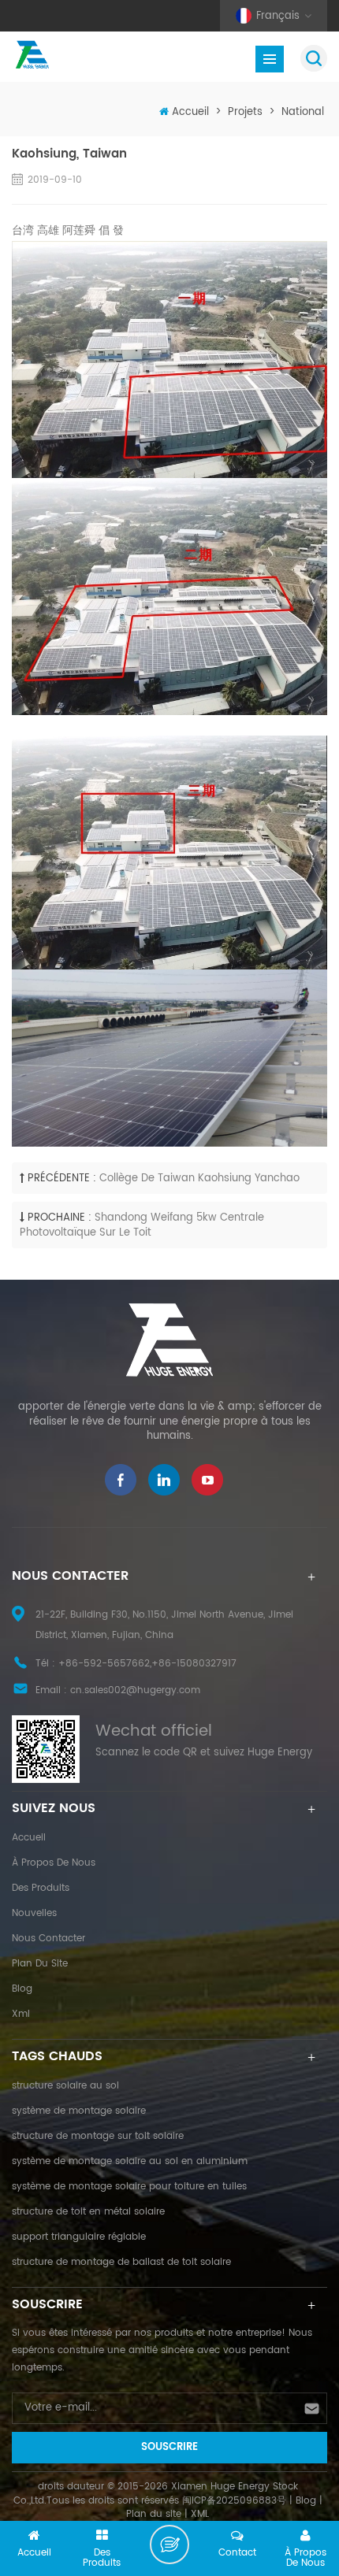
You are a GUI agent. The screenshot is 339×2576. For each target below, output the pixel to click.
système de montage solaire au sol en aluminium (130, 2161)
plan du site (40, 1964)
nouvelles (34, 1913)
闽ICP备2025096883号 (234, 2501)
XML (200, 2514)
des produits (41, 1888)
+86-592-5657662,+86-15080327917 (147, 1664)
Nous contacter (48, 1938)
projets (245, 112)
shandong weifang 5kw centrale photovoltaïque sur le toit (142, 1225)
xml (21, 2014)
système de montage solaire (79, 2111)
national (303, 112)
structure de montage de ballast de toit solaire (121, 2262)
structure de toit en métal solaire (88, 2212)
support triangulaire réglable (79, 2237)
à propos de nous (54, 1863)
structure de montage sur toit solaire (98, 2136)
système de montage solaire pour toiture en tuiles (129, 2187)
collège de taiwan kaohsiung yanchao (199, 1179)
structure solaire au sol (65, 2086)
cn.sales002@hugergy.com (135, 1690)
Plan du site (154, 2514)
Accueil (190, 112)
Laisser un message (169, 2544)
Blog (22, 1989)
